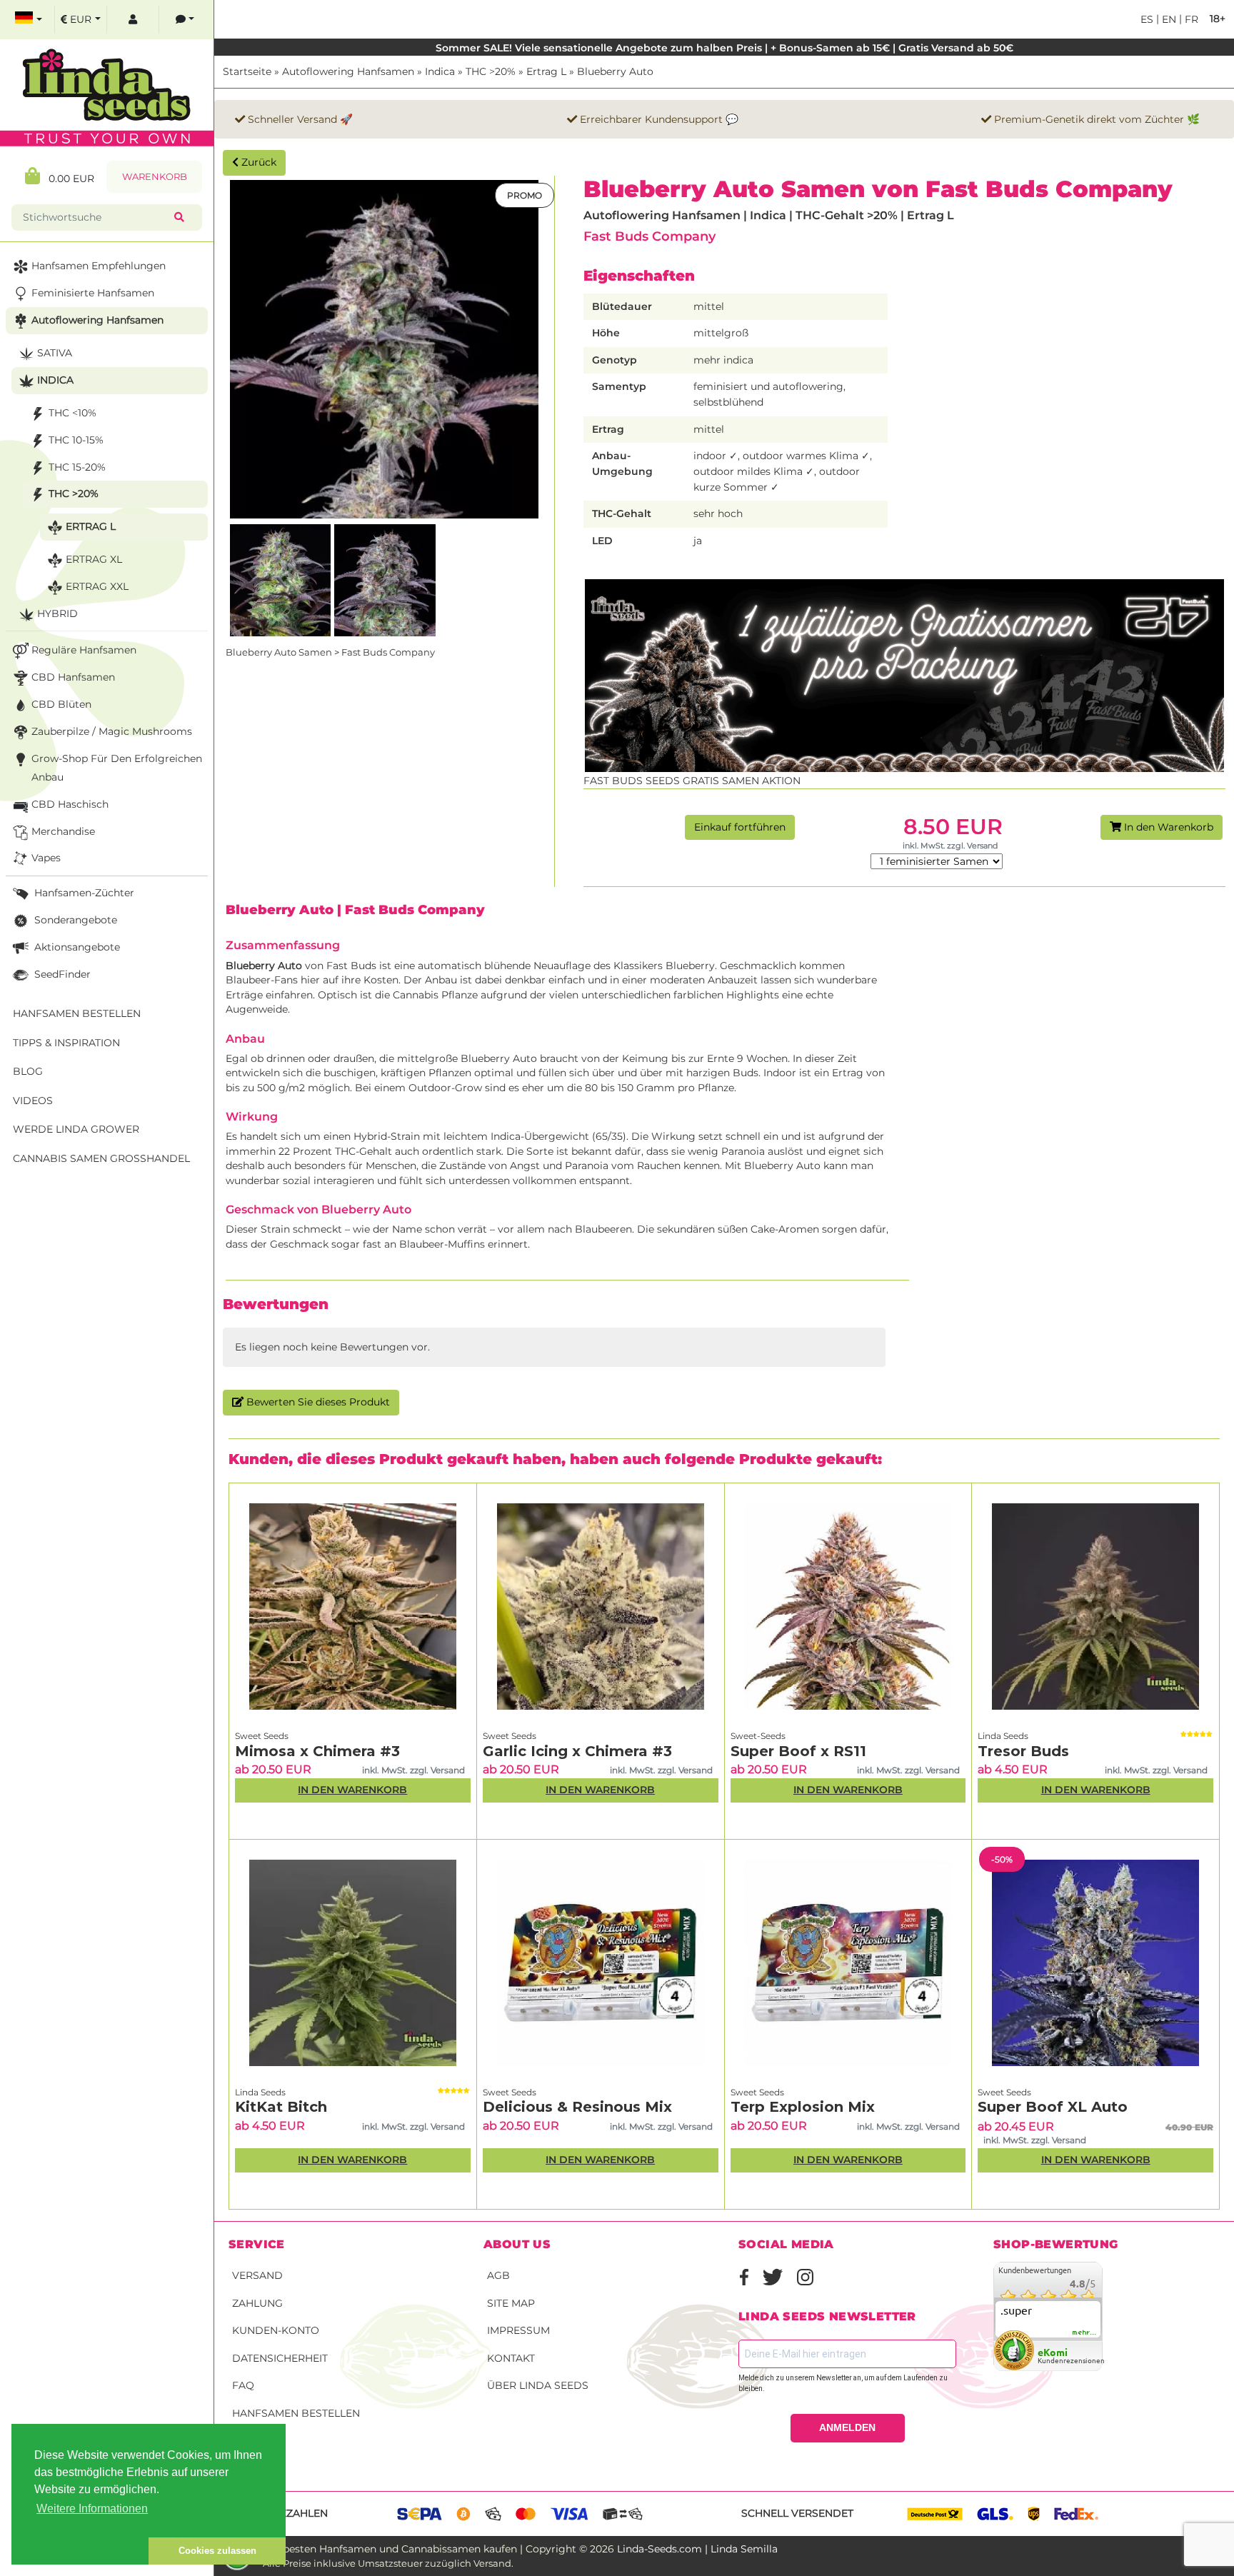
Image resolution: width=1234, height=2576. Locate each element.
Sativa (55, 353)
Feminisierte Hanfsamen (93, 293)
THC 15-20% (77, 467)
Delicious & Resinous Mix (577, 2107)
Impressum (518, 2330)
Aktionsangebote (76, 947)
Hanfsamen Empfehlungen (99, 266)
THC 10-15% (76, 440)
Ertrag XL (94, 559)
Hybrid (57, 613)
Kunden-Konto (276, 2330)
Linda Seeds (1003, 1736)
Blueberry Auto (615, 71)
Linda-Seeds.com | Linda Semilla (697, 2549)
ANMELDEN (847, 2427)
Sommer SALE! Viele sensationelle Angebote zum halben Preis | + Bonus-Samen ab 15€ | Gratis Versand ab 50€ (724, 48)
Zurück (257, 162)
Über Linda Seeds (538, 2385)
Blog (28, 1071)
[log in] (133, 20)
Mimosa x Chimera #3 (317, 1751)
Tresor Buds (1023, 1751)
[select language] (29, 20)
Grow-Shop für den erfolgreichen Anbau (117, 768)
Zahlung (257, 2303)
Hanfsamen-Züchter (83, 893)
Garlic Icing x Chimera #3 (577, 1751)
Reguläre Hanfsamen (84, 650)
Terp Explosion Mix (803, 2107)
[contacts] (185, 20)
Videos (33, 1101)
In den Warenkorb (1167, 827)
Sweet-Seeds (758, 1736)
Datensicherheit (280, 2358)
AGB (498, 2275)
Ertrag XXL (97, 586)
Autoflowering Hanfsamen (348, 71)
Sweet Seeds (262, 1736)
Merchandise (63, 831)
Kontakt (511, 2358)
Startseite (247, 71)
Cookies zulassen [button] (217, 2551)
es (1147, 19)
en (1168, 19)
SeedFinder (61, 974)
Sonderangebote (74, 920)
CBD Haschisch (70, 804)
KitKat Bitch (281, 2107)
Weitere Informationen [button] (92, 2509)
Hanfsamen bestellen (296, 2413)
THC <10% (72, 413)
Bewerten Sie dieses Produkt (317, 1402)
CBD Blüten (61, 704)
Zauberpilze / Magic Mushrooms (112, 731)
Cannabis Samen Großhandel (101, 1158)
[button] (80, 2551)
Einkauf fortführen (740, 827)
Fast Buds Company (649, 236)
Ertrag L (546, 71)
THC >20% (491, 71)
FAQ (243, 2385)
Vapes (46, 858)
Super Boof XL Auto (1053, 2107)
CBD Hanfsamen (73, 677)
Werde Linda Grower (76, 1129)
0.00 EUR (67, 179)
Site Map (511, 2303)
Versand (257, 2275)
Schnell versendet (797, 2513)
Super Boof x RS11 (798, 1751)
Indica (440, 71)
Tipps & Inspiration (66, 1043)
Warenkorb (155, 177)
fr (1190, 19)
